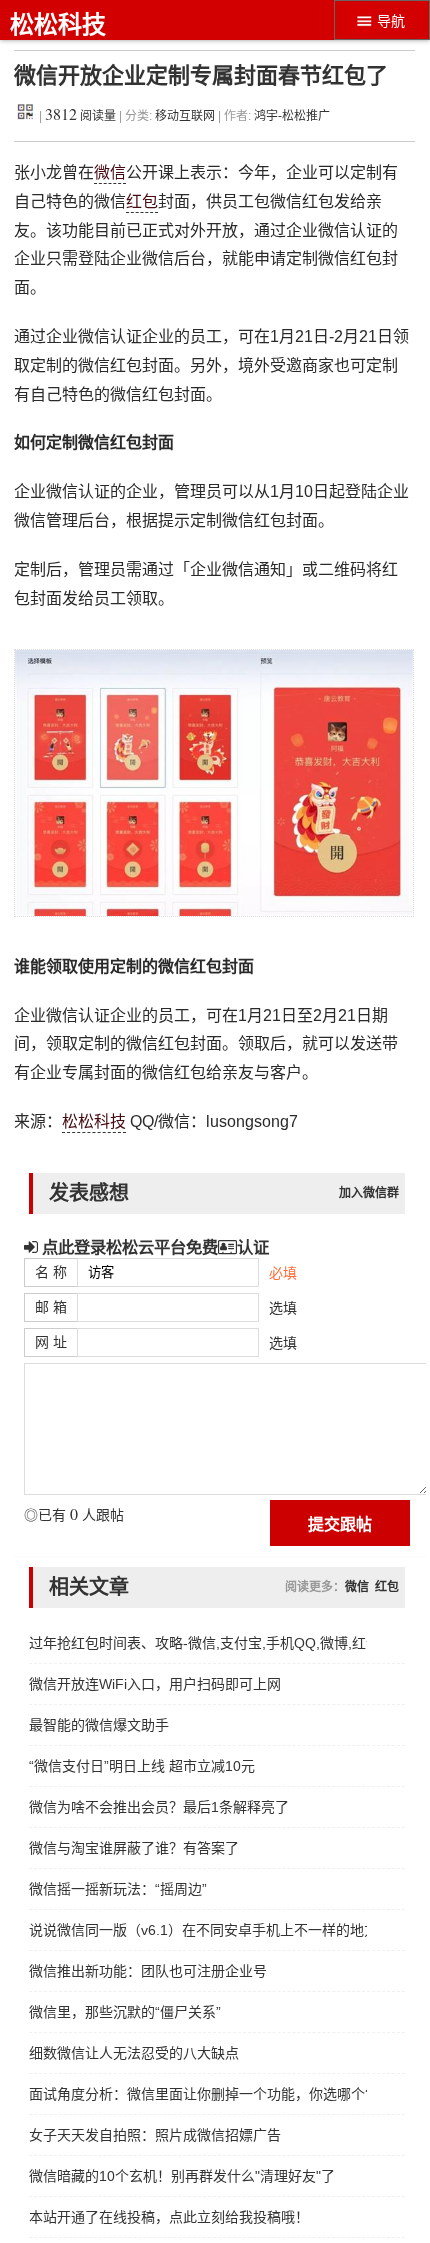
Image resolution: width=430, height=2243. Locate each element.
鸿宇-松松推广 (292, 116)
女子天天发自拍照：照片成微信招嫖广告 (155, 2135)
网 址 (51, 1342)
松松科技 (58, 24)
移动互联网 (186, 116)
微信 (110, 172)
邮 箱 (51, 1307)
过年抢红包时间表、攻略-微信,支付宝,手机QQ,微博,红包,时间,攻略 (198, 1643)
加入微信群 (369, 1193)
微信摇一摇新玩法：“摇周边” (118, 1889)
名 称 (51, 1272)
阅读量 (80, 116)
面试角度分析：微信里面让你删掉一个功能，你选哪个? (198, 2094)
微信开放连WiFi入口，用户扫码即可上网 (155, 1684)
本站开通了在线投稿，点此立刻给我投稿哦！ (169, 2217)
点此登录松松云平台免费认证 (153, 1247)
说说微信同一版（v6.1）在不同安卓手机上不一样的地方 (198, 1930)
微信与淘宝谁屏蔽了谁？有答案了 (134, 1848)
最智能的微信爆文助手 (99, 1725)
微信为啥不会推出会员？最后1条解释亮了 (159, 1807)
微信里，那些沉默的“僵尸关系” (125, 2012)
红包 (142, 201)
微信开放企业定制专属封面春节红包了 (201, 75)
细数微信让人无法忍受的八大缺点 (134, 2053)
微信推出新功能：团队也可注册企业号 (148, 1971)
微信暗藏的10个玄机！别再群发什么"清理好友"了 (182, 2176)
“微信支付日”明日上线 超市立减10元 (142, 1766)
